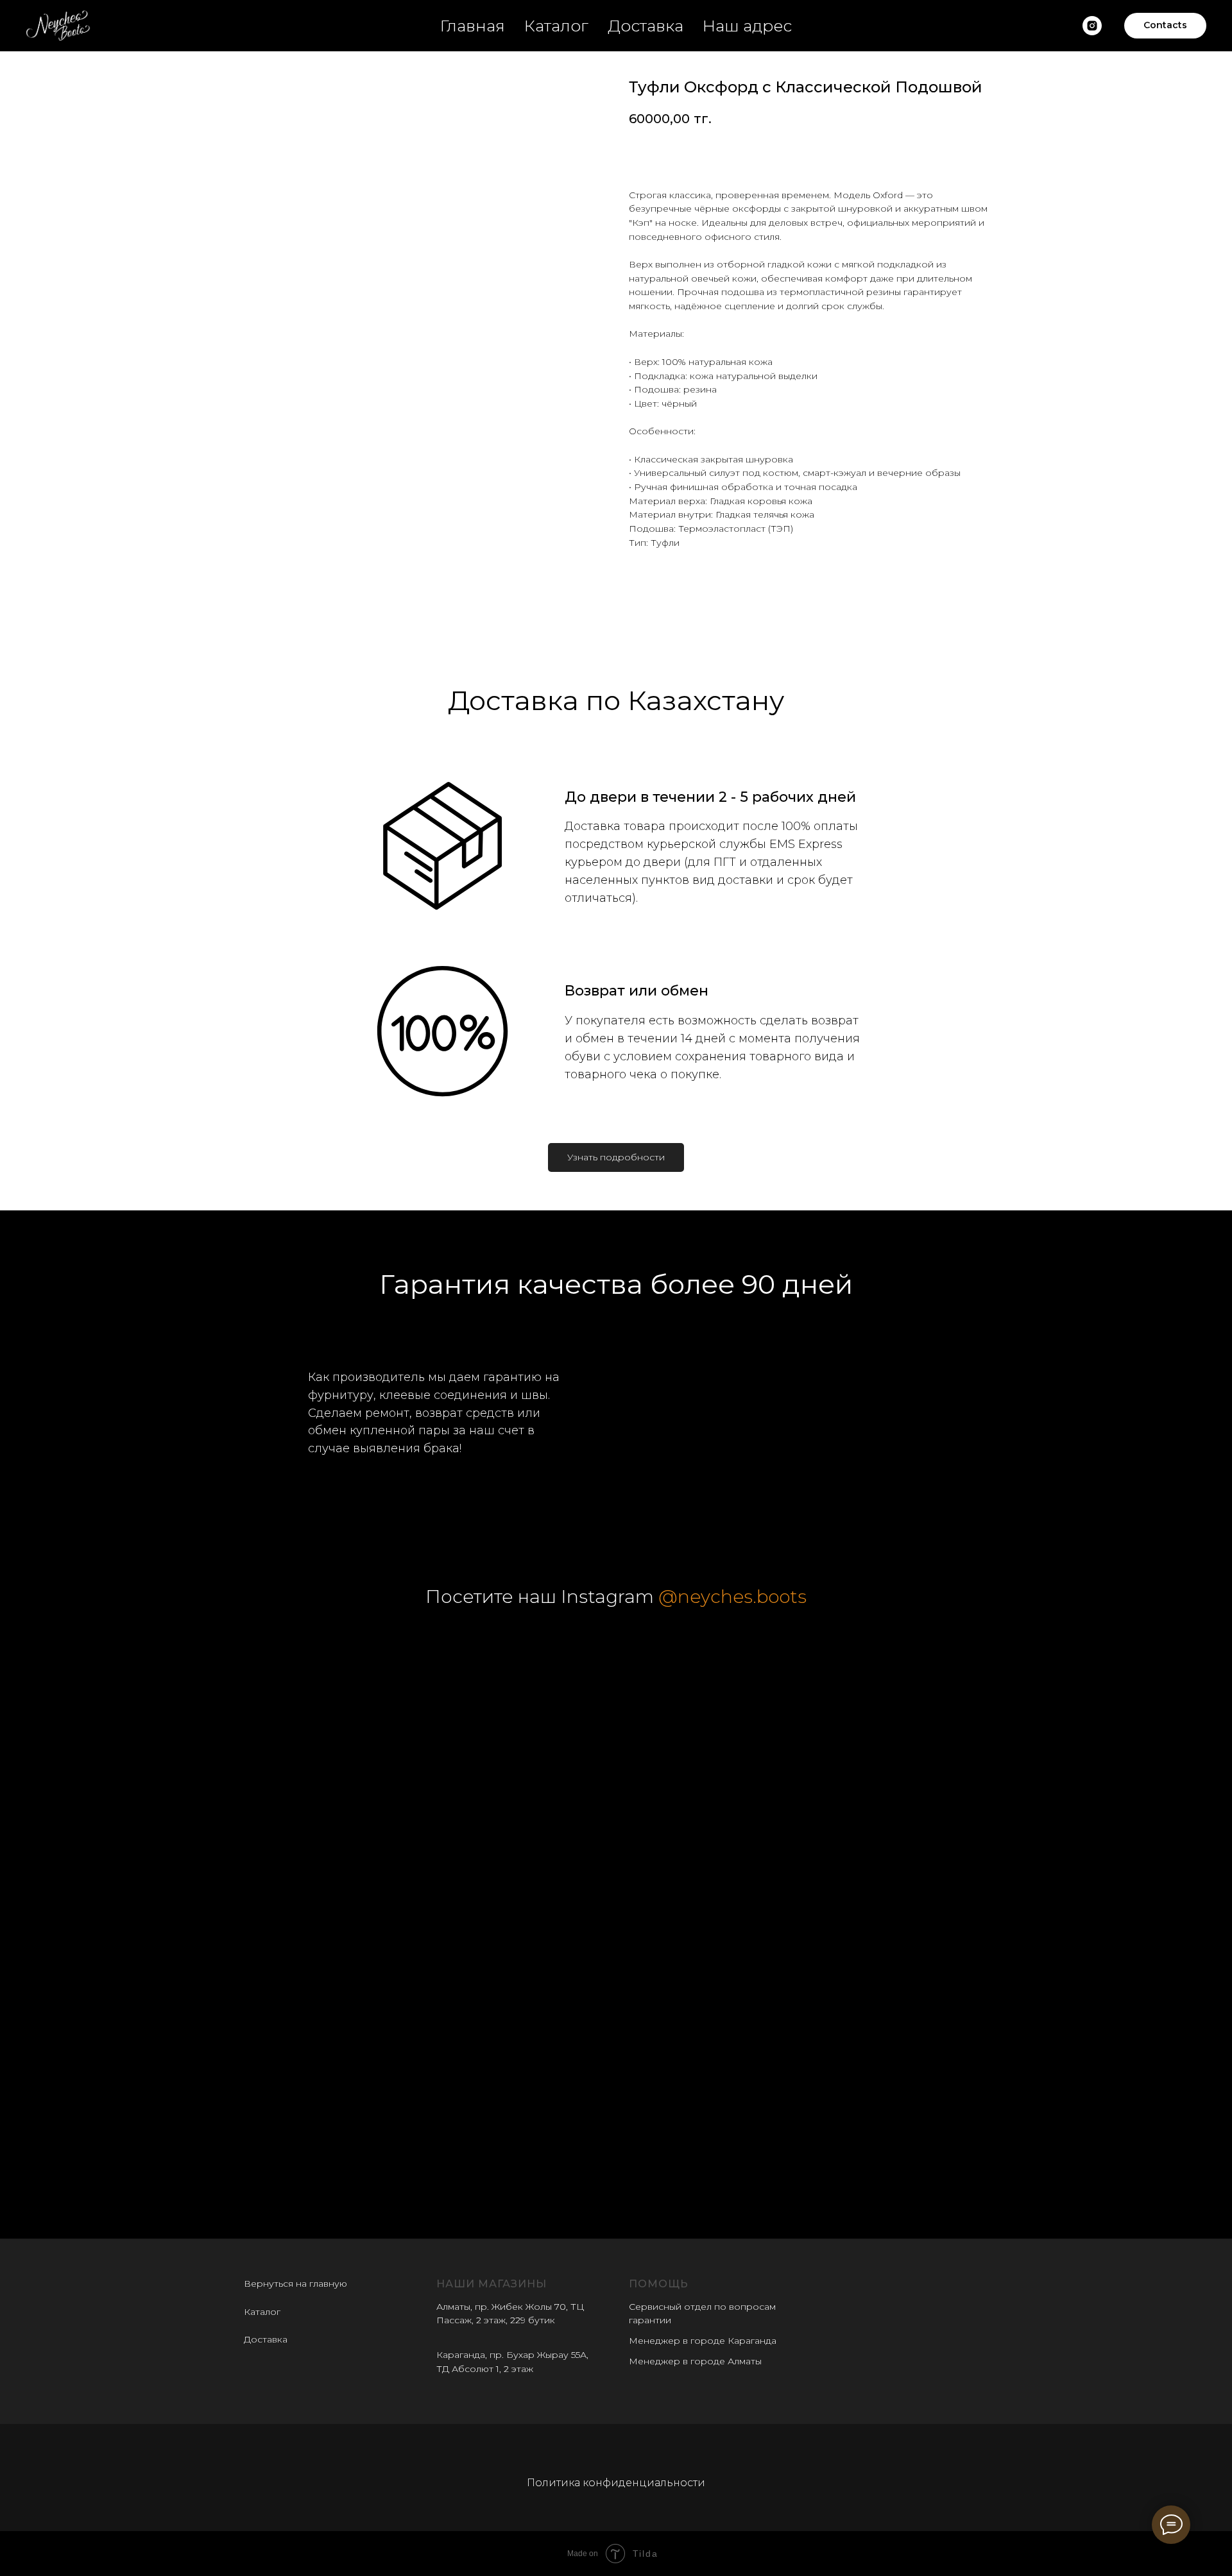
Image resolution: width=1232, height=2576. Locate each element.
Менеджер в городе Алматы (695, 2361)
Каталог (556, 26)
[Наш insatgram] (1092, 26)
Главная (473, 26)
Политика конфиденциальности (616, 2483)
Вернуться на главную (295, 2284)
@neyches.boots (732, 1597)
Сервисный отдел (670, 2307)
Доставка (646, 26)
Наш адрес (747, 26)
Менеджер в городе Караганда (703, 2341)
